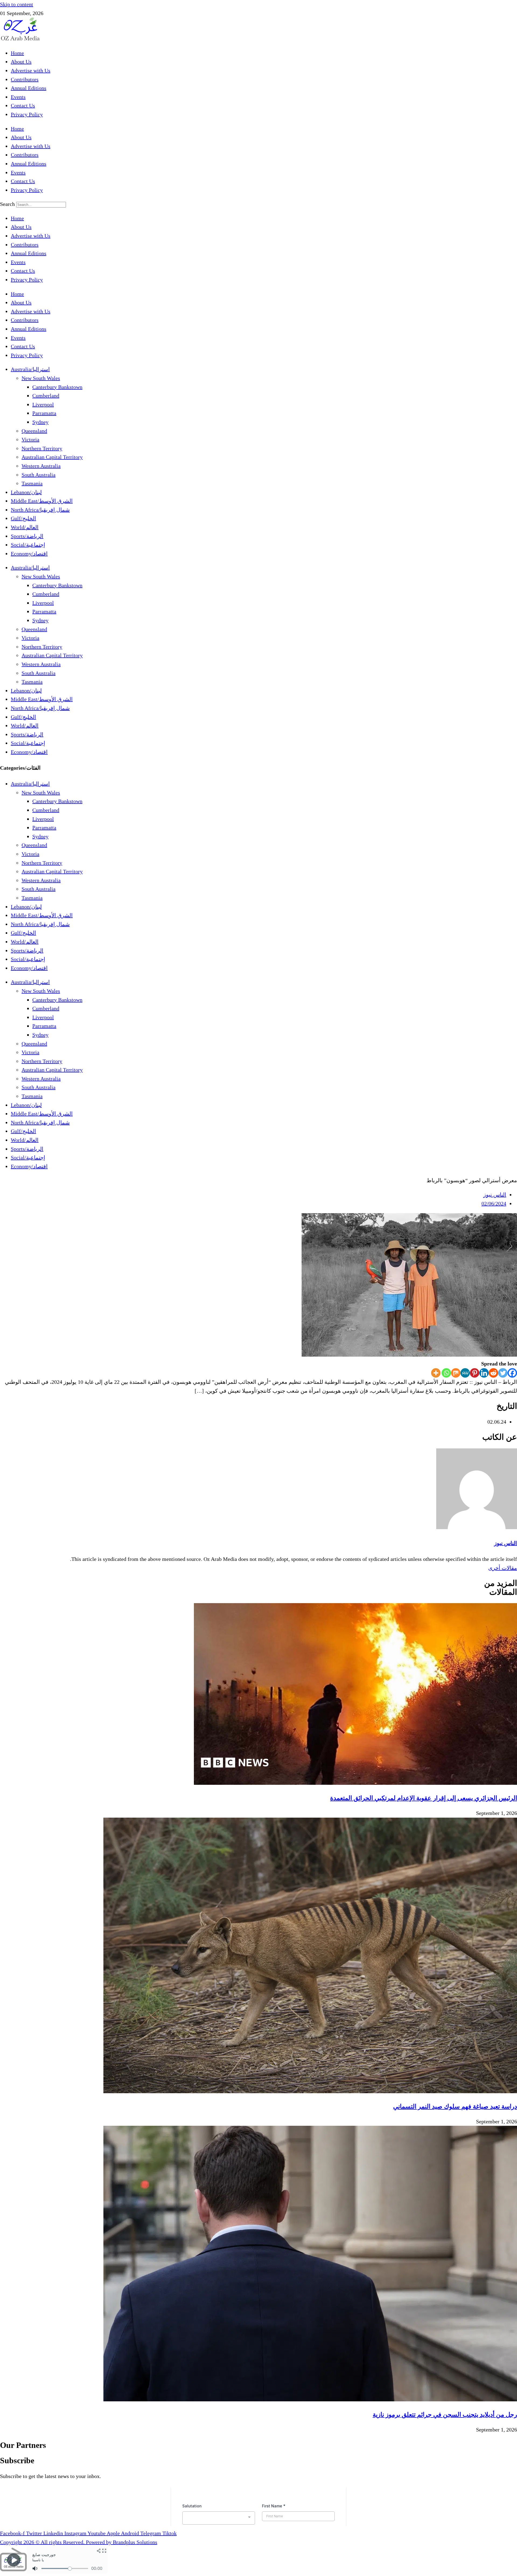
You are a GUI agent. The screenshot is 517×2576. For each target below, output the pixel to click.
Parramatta (44, 413)
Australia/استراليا (30, 369)
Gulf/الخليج (23, 518)
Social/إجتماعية (28, 545)
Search (7, 204)
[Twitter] (503, 1373)
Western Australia (41, 466)
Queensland (34, 431)
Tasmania (32, 483)
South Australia (39, 475)
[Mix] (456, 1373)
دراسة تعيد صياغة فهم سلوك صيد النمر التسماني (455, 2106)
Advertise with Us (31, 71)
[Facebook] (512, 1373)
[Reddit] (493, 1373)
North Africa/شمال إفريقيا (40, 510)
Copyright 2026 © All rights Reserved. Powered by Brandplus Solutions (79, 2542)
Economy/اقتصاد (29, 554)
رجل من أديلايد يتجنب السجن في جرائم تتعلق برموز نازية (445, 2415)
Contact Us (23, 105)
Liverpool (43, 404)
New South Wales (41, 378)
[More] (436, 1373)
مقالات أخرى (503, 1568)
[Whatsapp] (446, 1373)
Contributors (25, 79)
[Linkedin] (484, 1373)
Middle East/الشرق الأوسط (42, 501)
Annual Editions (29, 88)
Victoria (30, 439)
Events (18, 97)
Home (17, 53)
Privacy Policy (27, 114)
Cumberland (46, 396)
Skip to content (17, 4)
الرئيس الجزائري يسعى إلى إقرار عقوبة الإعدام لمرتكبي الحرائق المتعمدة (424, 1798)
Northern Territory (42, 448)
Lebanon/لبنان (26, 492)
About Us (21, 62)
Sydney (40, 422)
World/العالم (25, 527)
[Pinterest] (475, 1373)
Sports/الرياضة (27, 536)
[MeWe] (465, 1373)
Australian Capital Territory (52, 457)
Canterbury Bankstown (57, 387)
